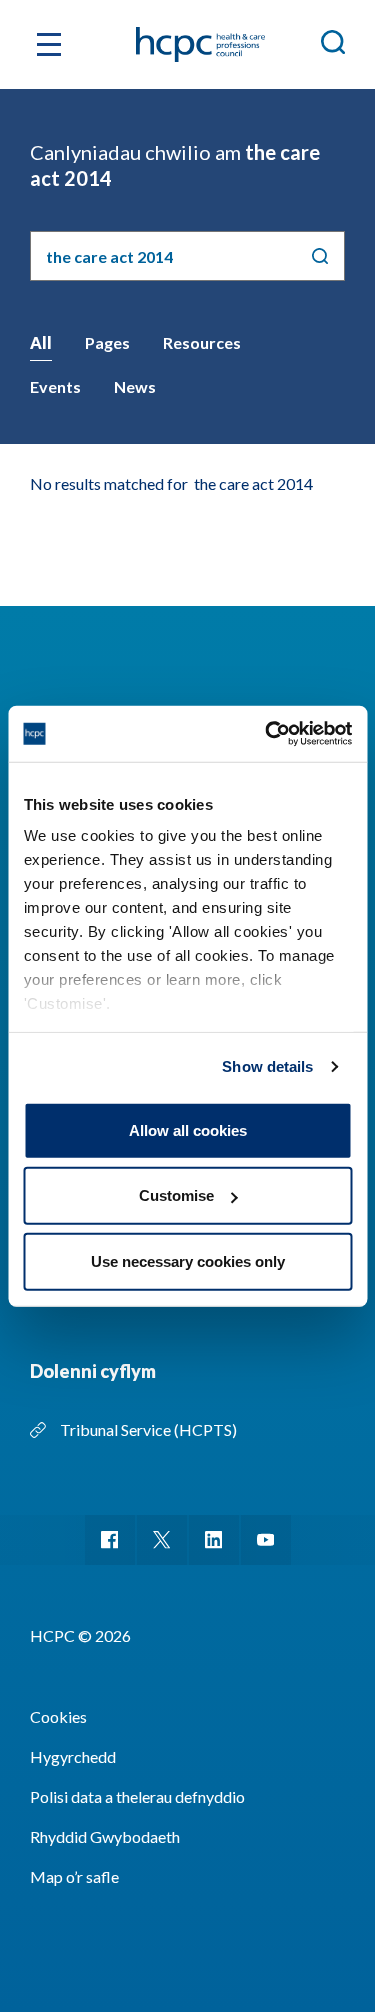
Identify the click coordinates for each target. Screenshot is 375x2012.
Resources (202, 342)
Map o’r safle (74, 1876)
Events (55, 386)
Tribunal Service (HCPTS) (148, 1429)
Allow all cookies (188, 1129)
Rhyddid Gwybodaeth (105, 1836)
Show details (267, 1066)
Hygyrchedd (73, 1756)
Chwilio (320, 256)
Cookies (58, 1716)
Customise (176, 1195)
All (41, 342)
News (135, 386)
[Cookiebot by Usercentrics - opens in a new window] (267, 734)
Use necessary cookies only (188, 1260)
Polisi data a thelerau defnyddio (137, 1796)
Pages (107, 342)
